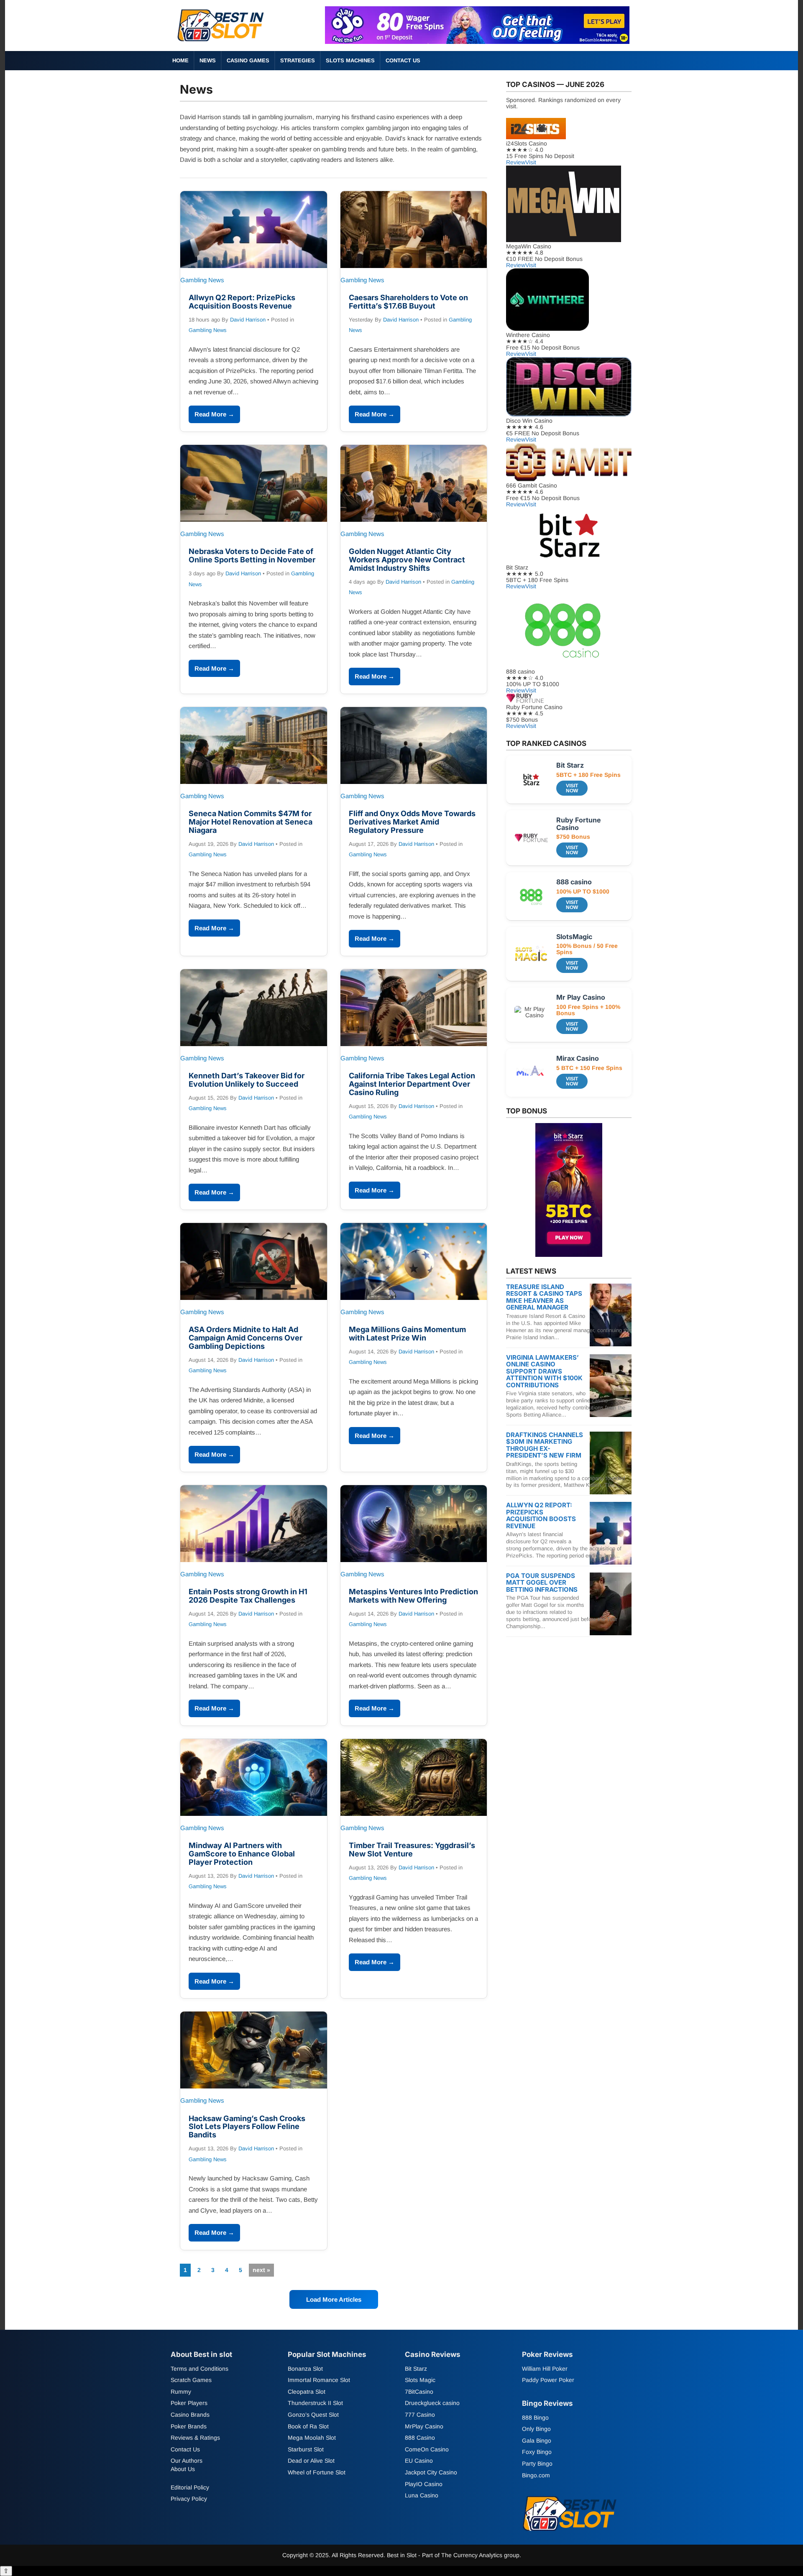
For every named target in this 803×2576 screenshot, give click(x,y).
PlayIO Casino (424, 2484)
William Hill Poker (545, 2368)
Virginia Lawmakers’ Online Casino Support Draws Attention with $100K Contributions (544, 1371)
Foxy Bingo (537, 2452)
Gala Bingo (537, 2440)
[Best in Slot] (222, 43)
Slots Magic (420, 2380)
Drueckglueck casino (432, 2403)
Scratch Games (191, 2380)
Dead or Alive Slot (311, 2461)
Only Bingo (536, 2429)
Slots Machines (350, 60)
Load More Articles (334, 2299)
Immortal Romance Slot (319, 2380)
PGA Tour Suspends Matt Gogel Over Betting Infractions (542, 1583)
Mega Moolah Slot (312, 2438)
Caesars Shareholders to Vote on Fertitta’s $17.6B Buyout (408, 302)
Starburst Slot (306, 2449)
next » (261, 2270)
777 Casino (420, 2415)
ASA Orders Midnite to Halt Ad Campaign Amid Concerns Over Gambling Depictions (246, 1338)
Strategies (298, 60)
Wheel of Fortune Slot (317, 2472)
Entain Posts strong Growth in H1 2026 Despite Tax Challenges (248, 1596)
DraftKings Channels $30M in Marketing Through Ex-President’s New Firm (545, 1445)
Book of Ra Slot (308, 2426)
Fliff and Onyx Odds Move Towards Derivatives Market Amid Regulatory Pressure (412, 822)
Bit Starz (416, 2368)
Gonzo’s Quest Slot (313, 2415)
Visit (531, 162)
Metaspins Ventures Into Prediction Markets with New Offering (413, 1596)
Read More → (214, 414)
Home (180, 60)
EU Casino (419, 2461)
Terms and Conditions (199, 2368)
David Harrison (248, 320)
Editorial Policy (190, 2487)
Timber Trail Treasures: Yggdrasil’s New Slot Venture (412, 1850)
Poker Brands (189, 2426)
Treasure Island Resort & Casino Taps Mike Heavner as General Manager (544, 1297)
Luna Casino (422, 2495)
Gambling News (208, 330)
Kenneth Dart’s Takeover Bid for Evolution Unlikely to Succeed (247, 1080)
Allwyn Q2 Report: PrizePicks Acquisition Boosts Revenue (242, 302)
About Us (183, 2469)
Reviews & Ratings (195, 2438)
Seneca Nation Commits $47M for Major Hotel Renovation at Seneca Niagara (251, 822)
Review (516, 162)
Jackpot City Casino (431, 2472)
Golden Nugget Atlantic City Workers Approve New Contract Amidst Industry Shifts (407, 560)
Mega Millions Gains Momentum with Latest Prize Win (407, 1334)
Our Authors (187, 2461)
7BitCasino (419, 2391)
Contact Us (403, 60)
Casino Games (248, 60)
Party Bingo (537, 2464)
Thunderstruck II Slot (315, 2403)
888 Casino (420, 2438)
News (208, 60)
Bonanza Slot (305, 2368)
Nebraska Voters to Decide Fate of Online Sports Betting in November (252, 555)
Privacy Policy (189, 2499)
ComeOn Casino (427, 2449)
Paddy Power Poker (548, 2380)
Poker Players (189, 2403)
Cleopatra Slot (307, 2391)
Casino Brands (190, 2415)
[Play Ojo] (477, 42)
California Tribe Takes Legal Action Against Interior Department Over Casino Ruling (412, 1084)
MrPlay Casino (424, 2426)
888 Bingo (535, 2417)
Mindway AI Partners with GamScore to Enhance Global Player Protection (242, 1854)
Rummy (181, 2391)
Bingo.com (536, 2475)
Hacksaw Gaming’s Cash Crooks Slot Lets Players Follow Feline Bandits (247, 2127)
